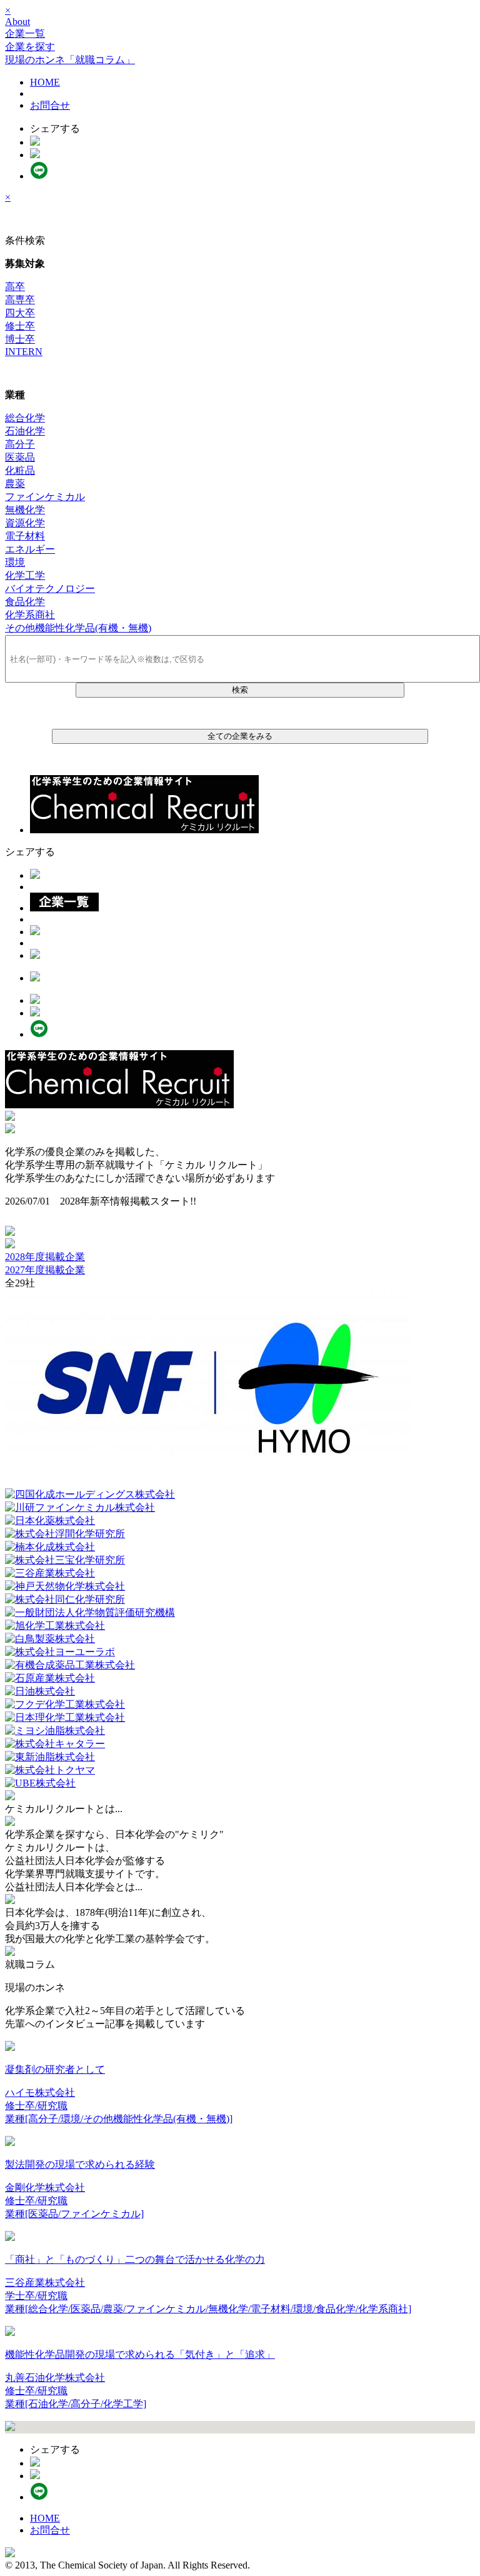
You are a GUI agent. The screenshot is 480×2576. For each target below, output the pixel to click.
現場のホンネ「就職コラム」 (70, 60)
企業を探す (30, 47)
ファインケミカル (45, 497)
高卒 (15, 287)
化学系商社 (30, 615)
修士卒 (20, 326)
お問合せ (50, 105)
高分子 (20, 444)
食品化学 (25, 602)
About (17, 22)
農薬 (15, 484)
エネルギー (30, 549)
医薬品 (20, 457)
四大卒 (20, 313)
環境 (15, 562)
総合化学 (25, 418)
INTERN (24, 352)
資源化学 (25, 523)
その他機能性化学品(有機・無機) (78, 628)
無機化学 (25, 510)
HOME (45, 82)
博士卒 (20, 339)
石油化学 (25, 431)
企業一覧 (25, 33)
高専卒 (20, 300)
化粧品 (20, 470)
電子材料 (25, 536)
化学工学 (25, 575)
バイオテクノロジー (50, 589)
